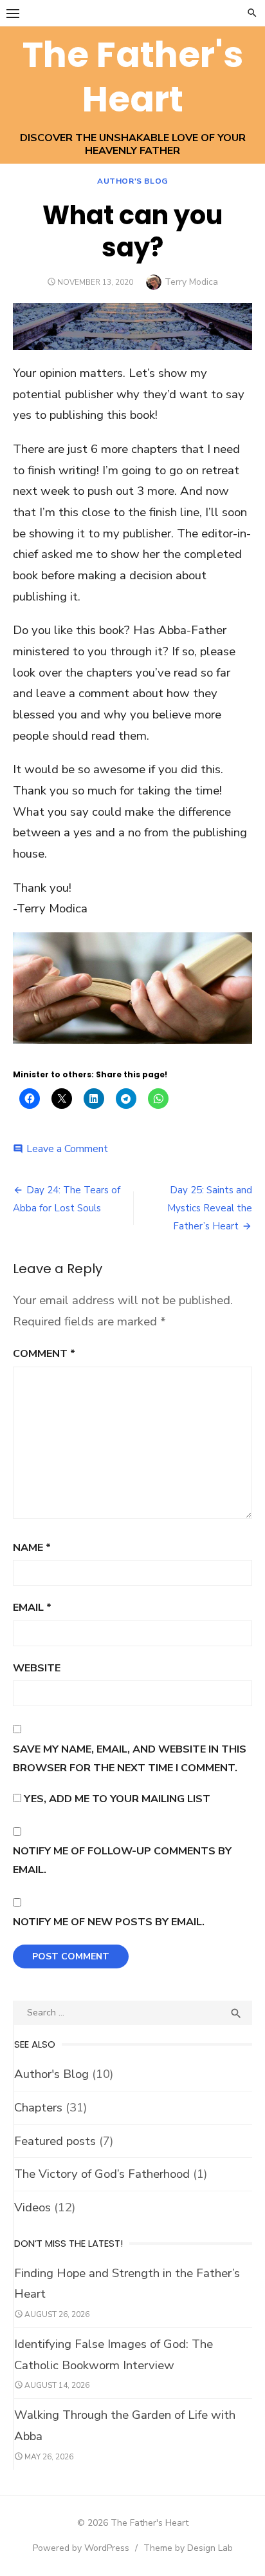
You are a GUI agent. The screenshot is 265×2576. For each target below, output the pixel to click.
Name (32, 1547)
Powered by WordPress (81, 2548)
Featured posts (55, 2141)
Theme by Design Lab (188, 2548)
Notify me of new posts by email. (109, 1922)
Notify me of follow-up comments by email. (122, 1860)
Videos (32, 2207)
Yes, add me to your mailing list (116, 1799)
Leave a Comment (67, 1149)
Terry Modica (191, 282)
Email (32, 1607)
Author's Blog (132, 181)
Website (37, 1668)
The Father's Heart (133, 77)
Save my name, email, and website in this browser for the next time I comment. (130, 1758)
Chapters (38, 2108)
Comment (44, 1353)
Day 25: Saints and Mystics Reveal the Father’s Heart (210, 1208)
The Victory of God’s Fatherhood (102, 2174)
